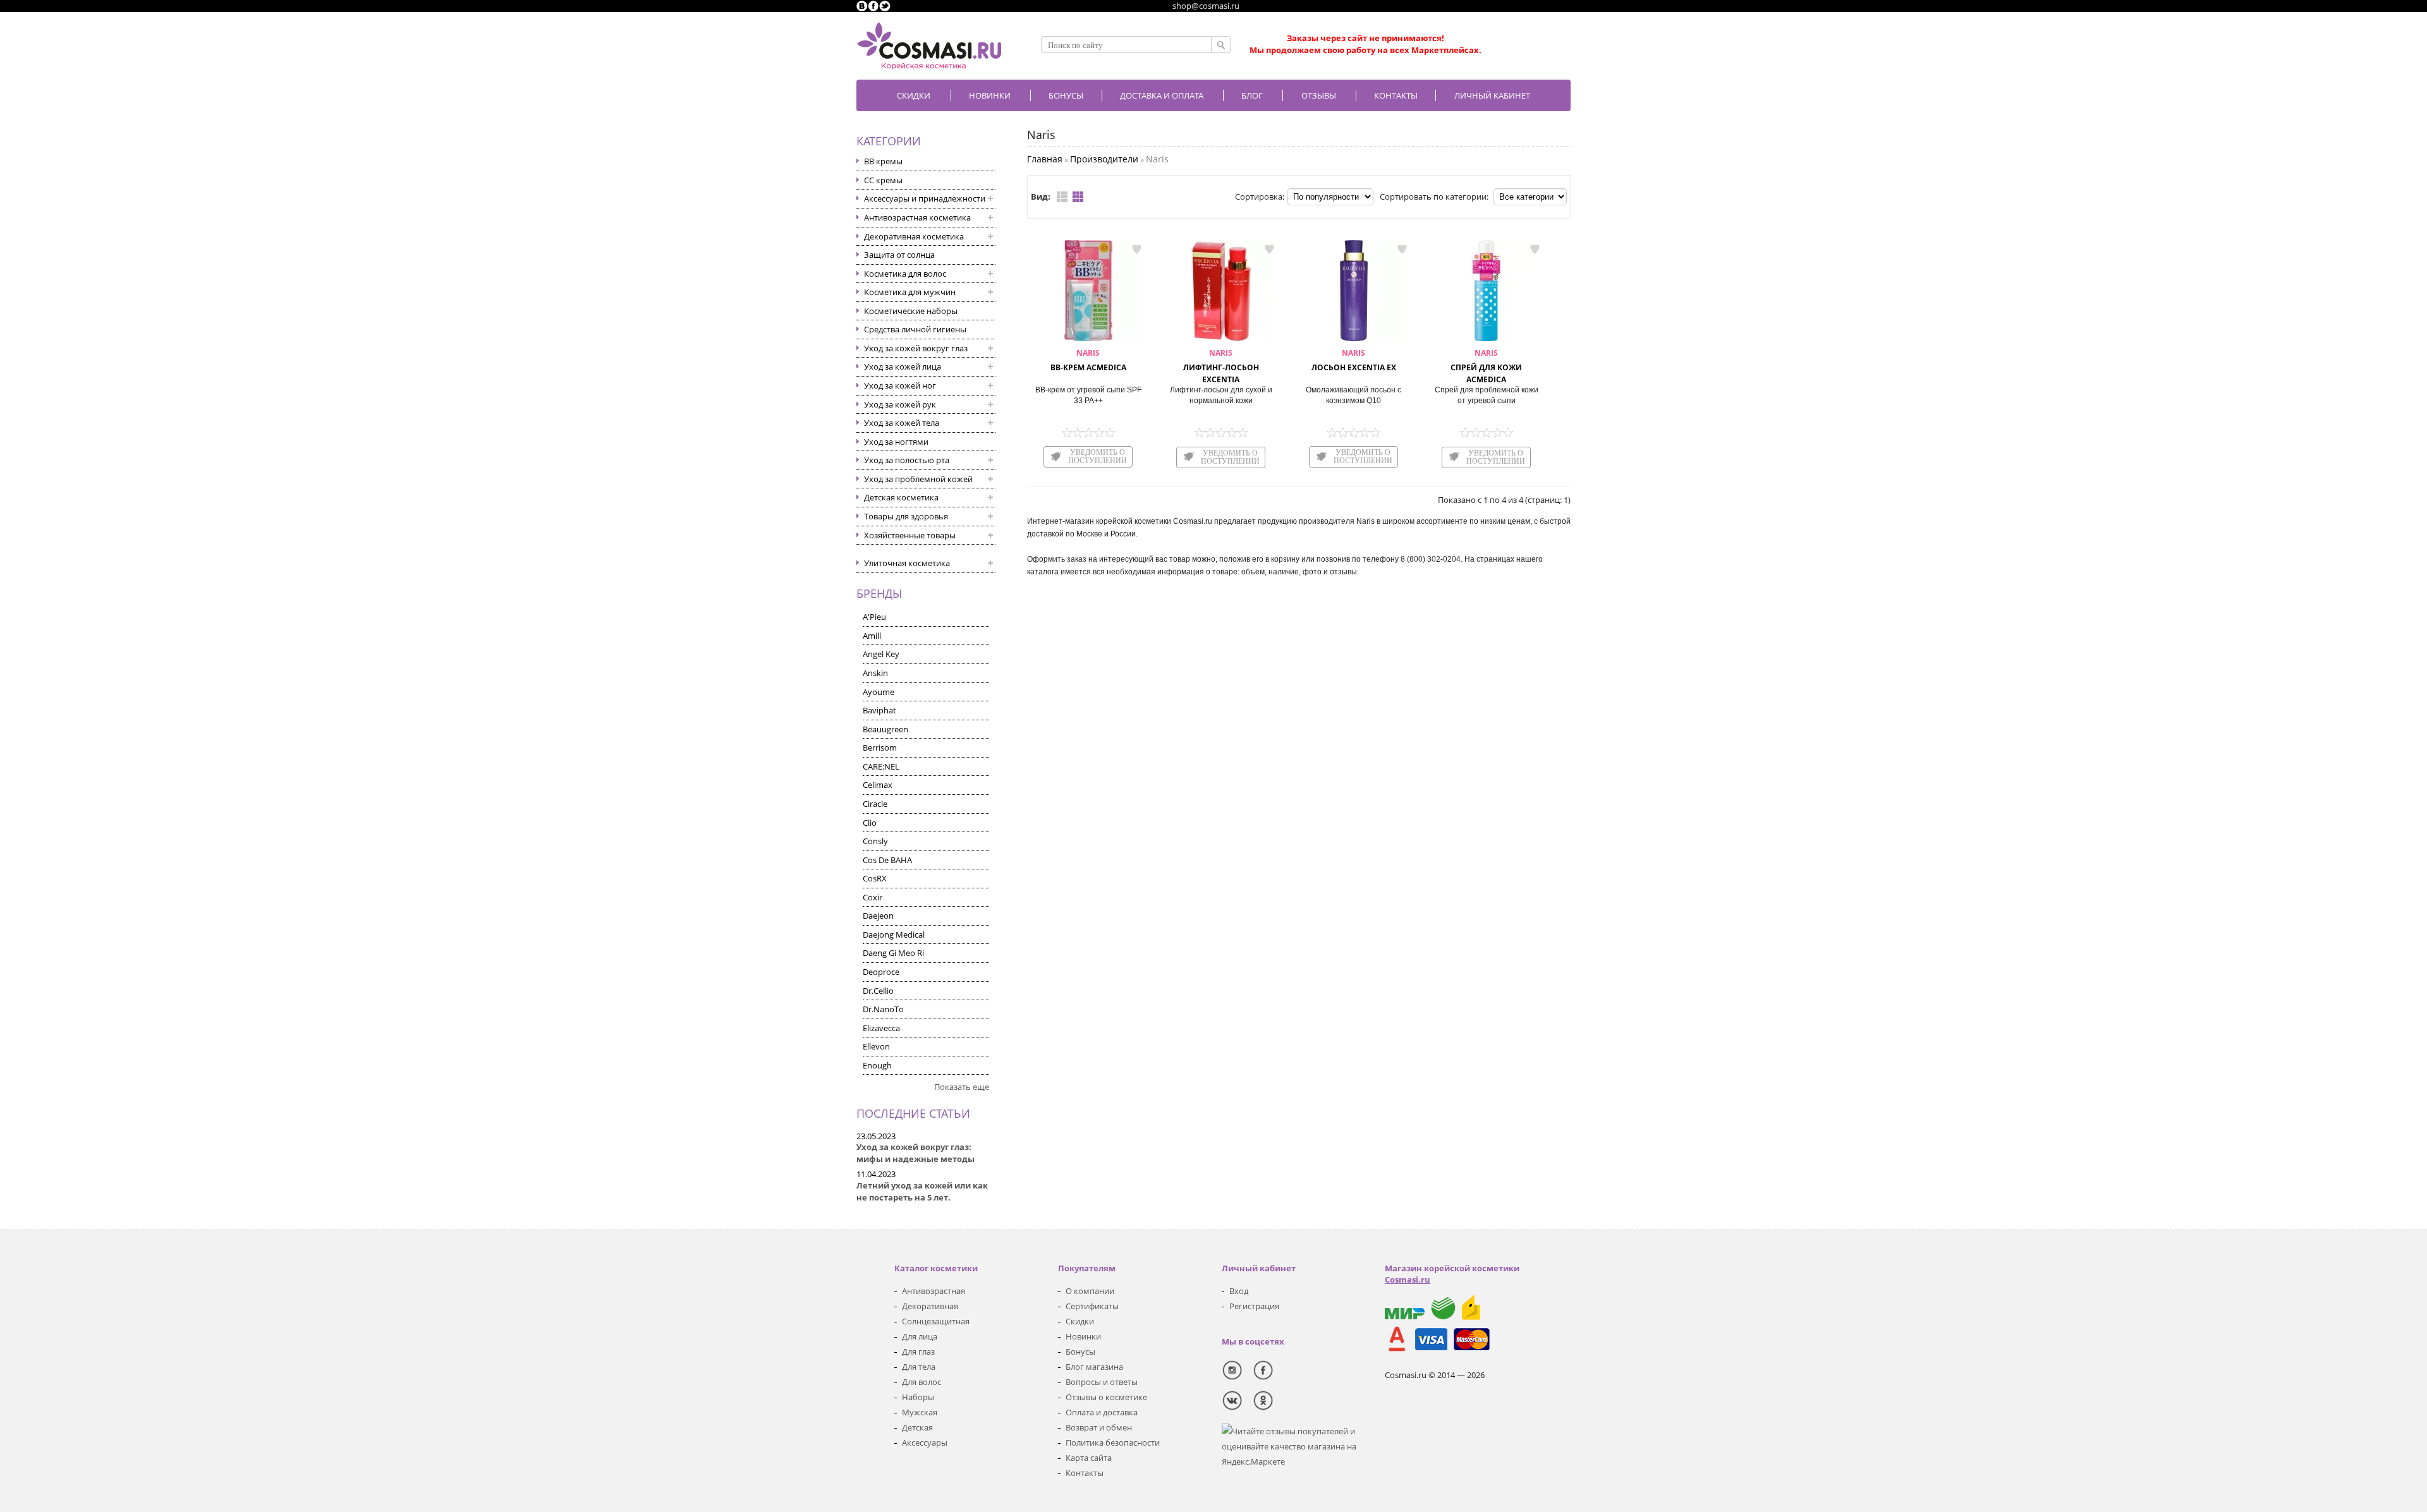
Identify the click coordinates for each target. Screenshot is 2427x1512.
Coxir (873, 897)
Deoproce (881, 972)
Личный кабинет (1492, 95)
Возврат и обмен (1099, 1427)
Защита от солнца (899, 255)
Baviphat (879, 710)
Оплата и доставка (1102, 1412)
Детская (917, 1427)
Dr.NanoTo (883, 1009)
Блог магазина (1094, 1367)
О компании (1090, 1291)
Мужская (920, 1412)
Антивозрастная (934, 1291)
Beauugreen (885, 729)
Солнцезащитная (936, 1321)
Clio (870, 823)
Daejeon (878, 916)
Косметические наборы (911, 311)
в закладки (1136, 249)
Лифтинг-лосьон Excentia (1221, 366)
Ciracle (875, 804)
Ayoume (879, 692)
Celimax (878, 785)
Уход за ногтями (896, 442)
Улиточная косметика (907, 563)
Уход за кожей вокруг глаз (916, 348)
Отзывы (1319, 95)
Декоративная (930, 1306)
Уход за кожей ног (900, 385)
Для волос (922, 1382)
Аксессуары (925, 1442)
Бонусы (1080, 1352)
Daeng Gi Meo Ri (893, 953)
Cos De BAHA (887, 860)
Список (1062, 197)
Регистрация (1254, 1306)
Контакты (1396, 95)
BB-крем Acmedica (1088, 360)
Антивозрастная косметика (917, 217)
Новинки (990, 95)
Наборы (918, 1397)
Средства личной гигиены (915, 329)
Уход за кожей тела (902, 423)
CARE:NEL (881, 766)
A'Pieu (874, 617)
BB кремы (883, 161)
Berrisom (880, 747)
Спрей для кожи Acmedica (1486, 366)
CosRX (875, 878)
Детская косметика (901, 497)
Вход (1239, 1291)
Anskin (875, 673)
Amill (872, 636)
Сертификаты (1092, 1306)
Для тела (919, 1367)
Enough (877, 1065)
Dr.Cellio (878, 991)
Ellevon (876, 1046)
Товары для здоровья (906, 516)
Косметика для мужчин (910, 292)
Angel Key (881, 654)
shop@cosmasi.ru (1206, 6)
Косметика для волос (905, 274)
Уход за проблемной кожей (918, 479)
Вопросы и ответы (1102, 1382)
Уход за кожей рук (900, 404)
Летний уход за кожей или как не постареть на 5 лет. (922, 1191)
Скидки (914, 95)
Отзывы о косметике (1106, 1397)
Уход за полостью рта (907, 460)
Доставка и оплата (1162, 95)
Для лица (920, 1336)
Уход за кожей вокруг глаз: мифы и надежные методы (915, 1153)
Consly (875, 841)
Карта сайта (1089, 1458)
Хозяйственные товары (910, 535)
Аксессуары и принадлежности (925, 198)
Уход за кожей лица (903, 366)
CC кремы (883, 180)
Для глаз (918, 1352)
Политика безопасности (1113, 1442)
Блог (1252, 95)
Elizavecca (881, 1028)
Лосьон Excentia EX (1354, 360)
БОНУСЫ (1066, 95)
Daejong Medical (894, 934)
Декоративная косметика (914, 236)
